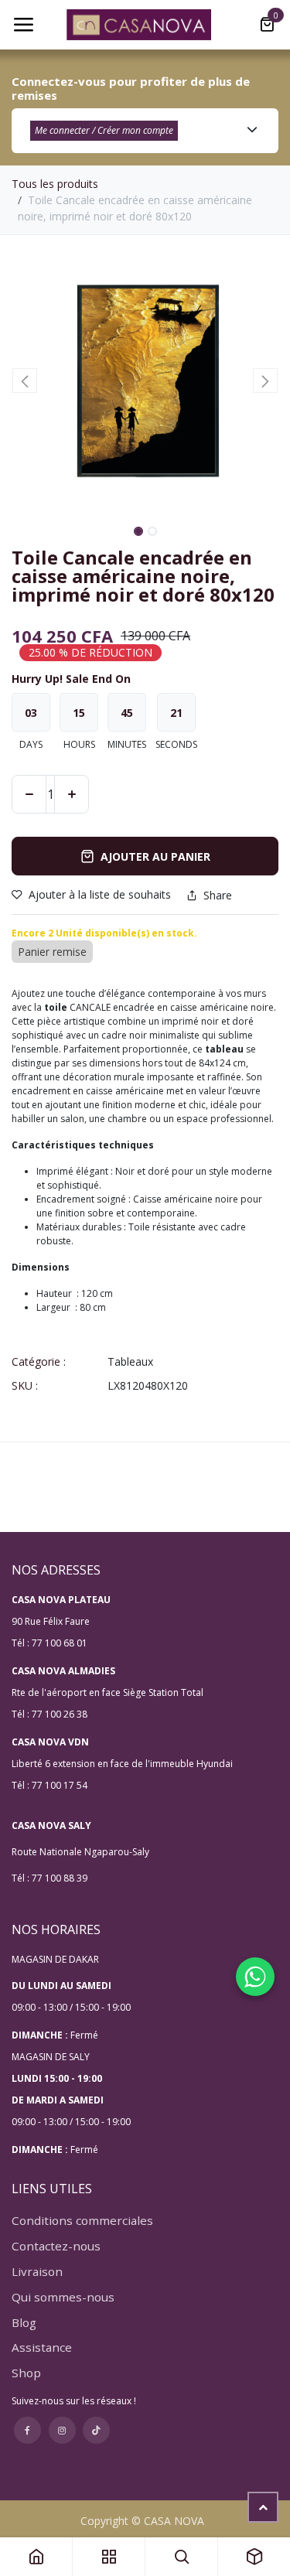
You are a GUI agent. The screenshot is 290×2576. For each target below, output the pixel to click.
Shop (26, 2373)
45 (127, 713)
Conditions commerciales (82, 2220)
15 (79, 713)
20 (176, 713)
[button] (25, 380)
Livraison (37, 2271)
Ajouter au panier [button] (155, 856)
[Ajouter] (72, 794)
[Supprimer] (29, 794)
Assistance (42, 2347)
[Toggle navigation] (23, 25)
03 (31, 713)
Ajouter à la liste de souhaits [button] (100, 894)
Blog (24, 2322)
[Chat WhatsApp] (255, 1977)
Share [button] (218, 896)
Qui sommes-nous (63, 2297)
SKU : (25, 1385)
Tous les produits (55, 184)
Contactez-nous (56, 2246)
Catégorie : (39, 1361)
